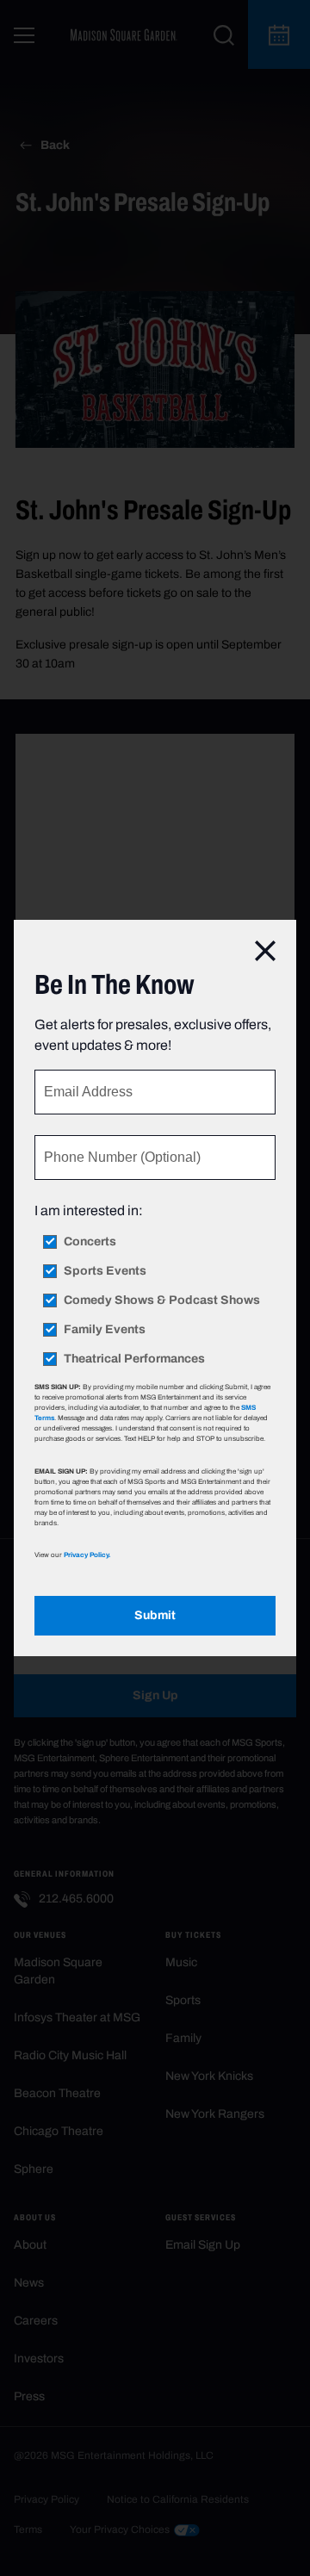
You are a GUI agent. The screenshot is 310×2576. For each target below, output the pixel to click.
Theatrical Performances (134, 1359)
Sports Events (105, 1271)
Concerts (90, 1242)
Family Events (105, 1330)
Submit (155, 1615)
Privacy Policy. (87, 1555)
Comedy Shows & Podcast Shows (162, 1300)
